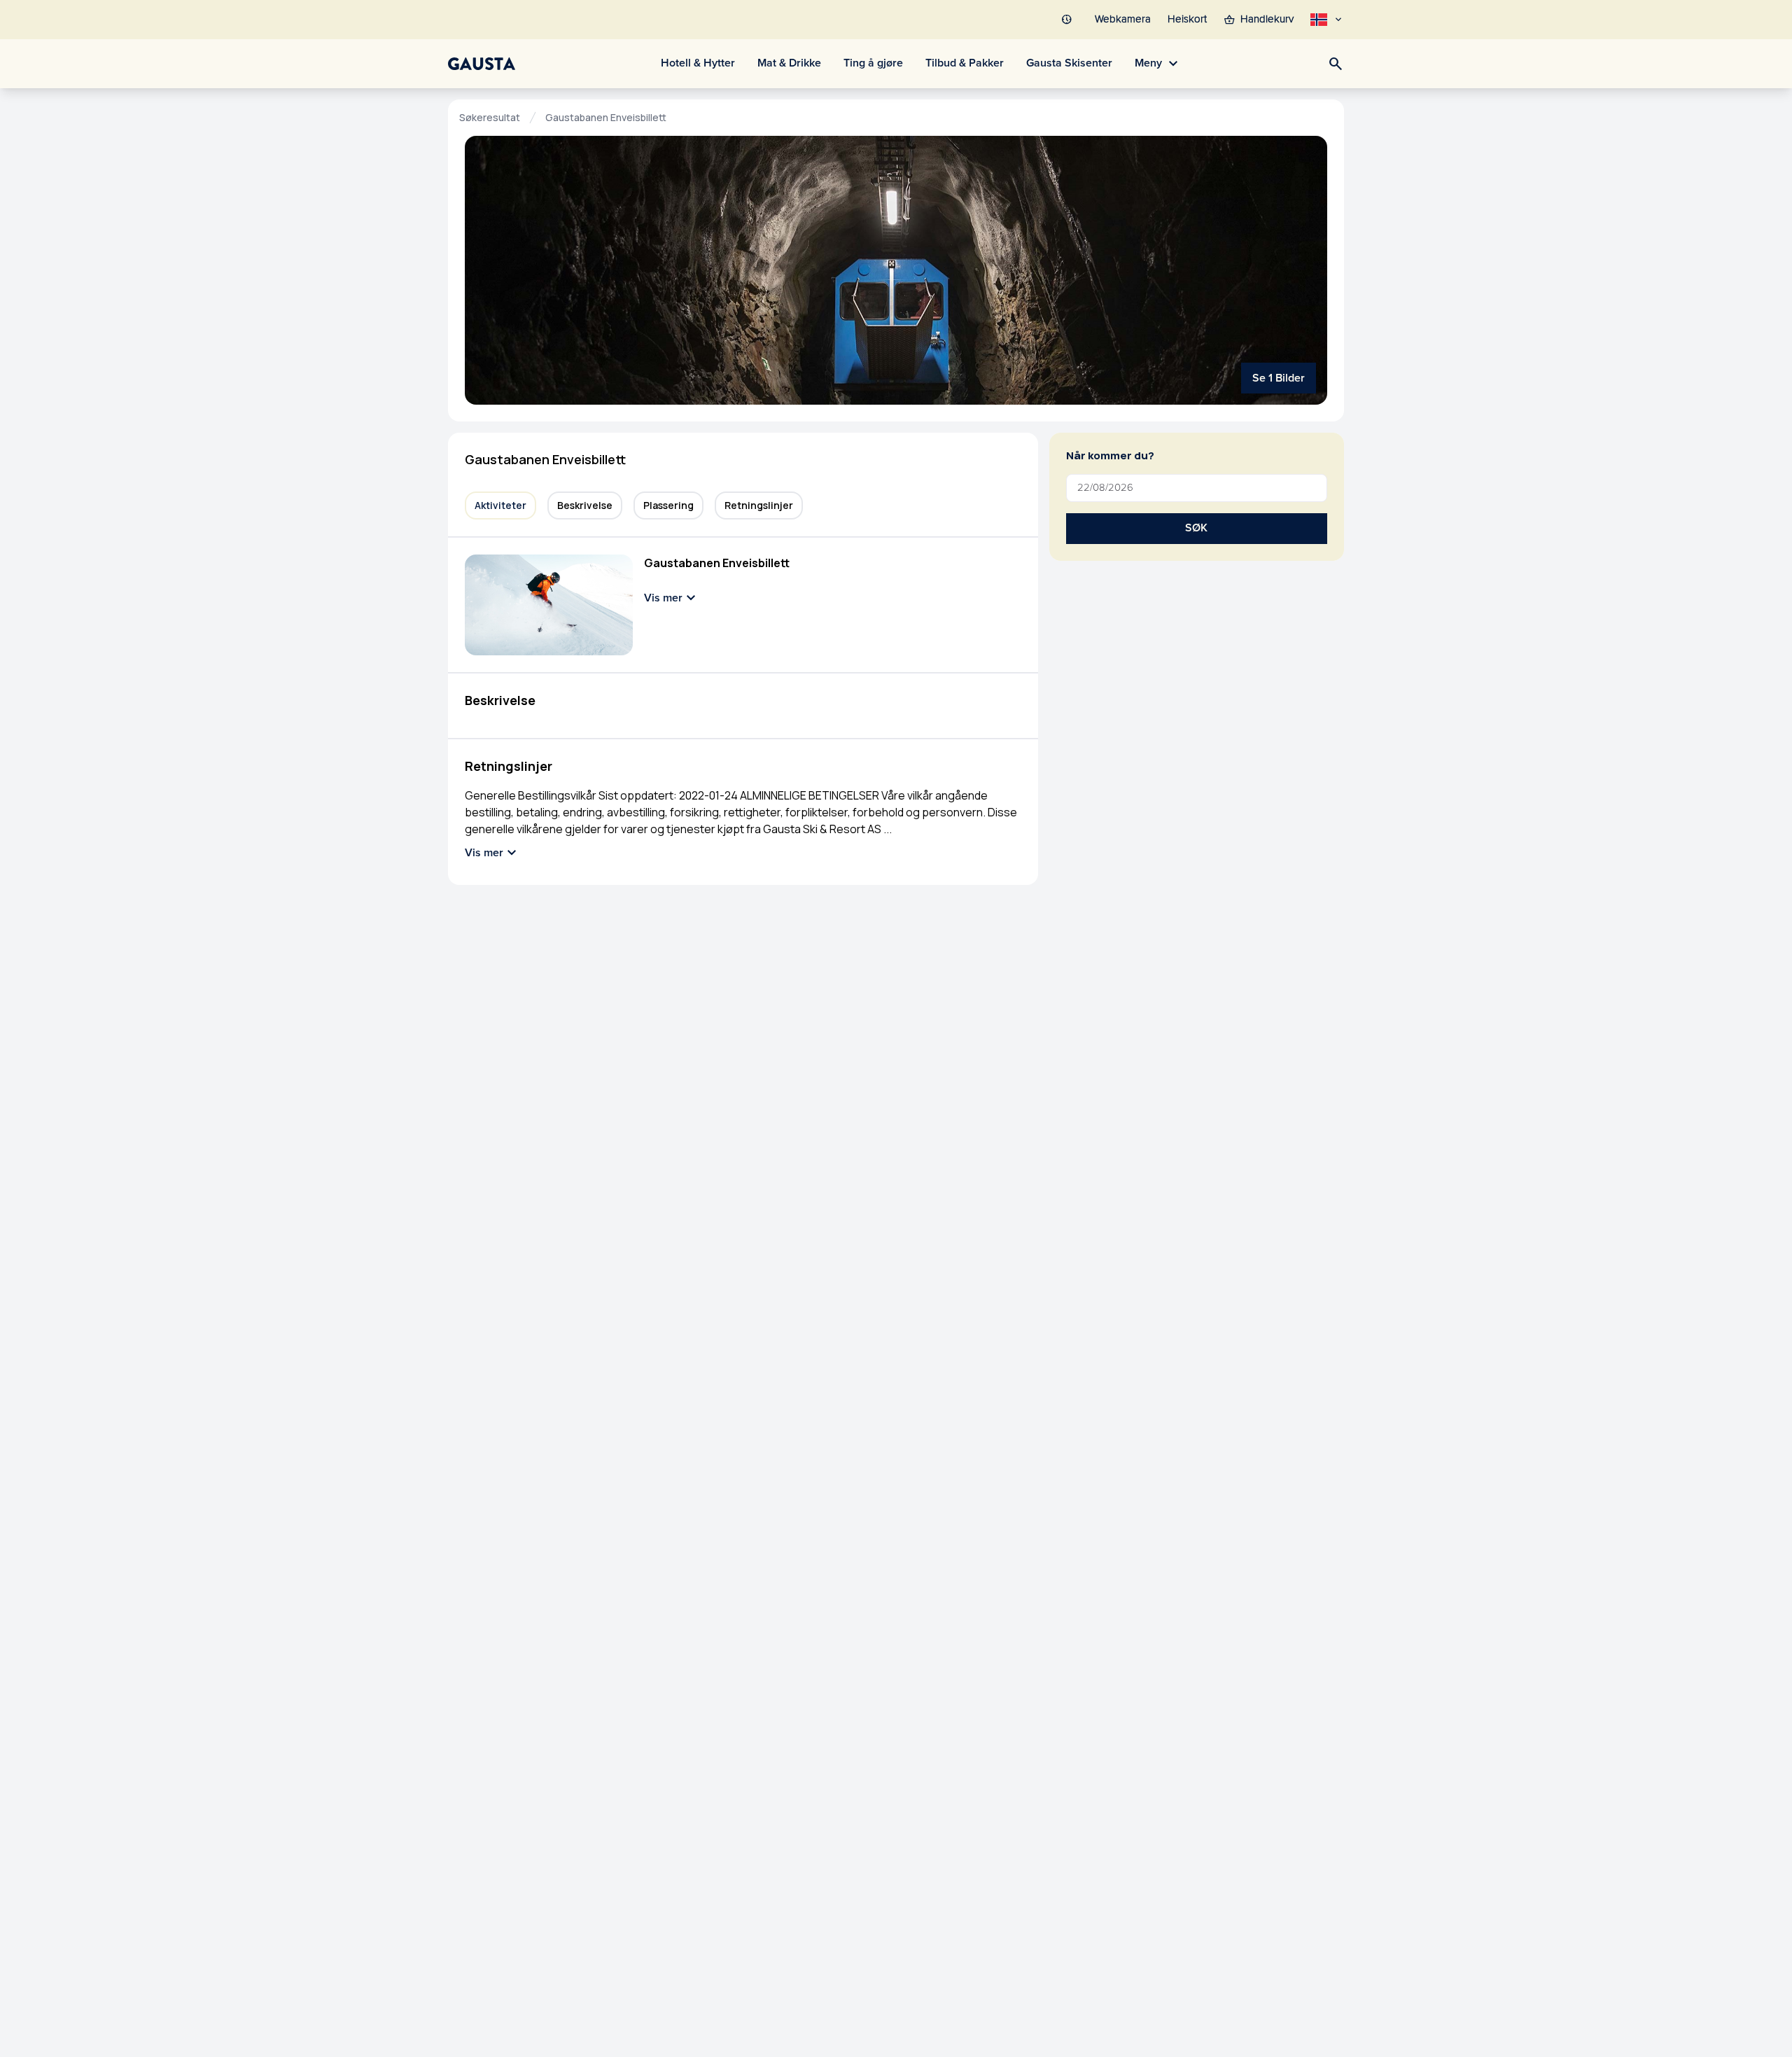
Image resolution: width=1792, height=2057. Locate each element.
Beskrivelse (585, 505)
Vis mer (663, 598)
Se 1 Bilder (1279, 378)
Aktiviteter (500, 505)
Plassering (668, 505)
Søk (1196, 528)
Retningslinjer (759, 505)
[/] (482, 64)
